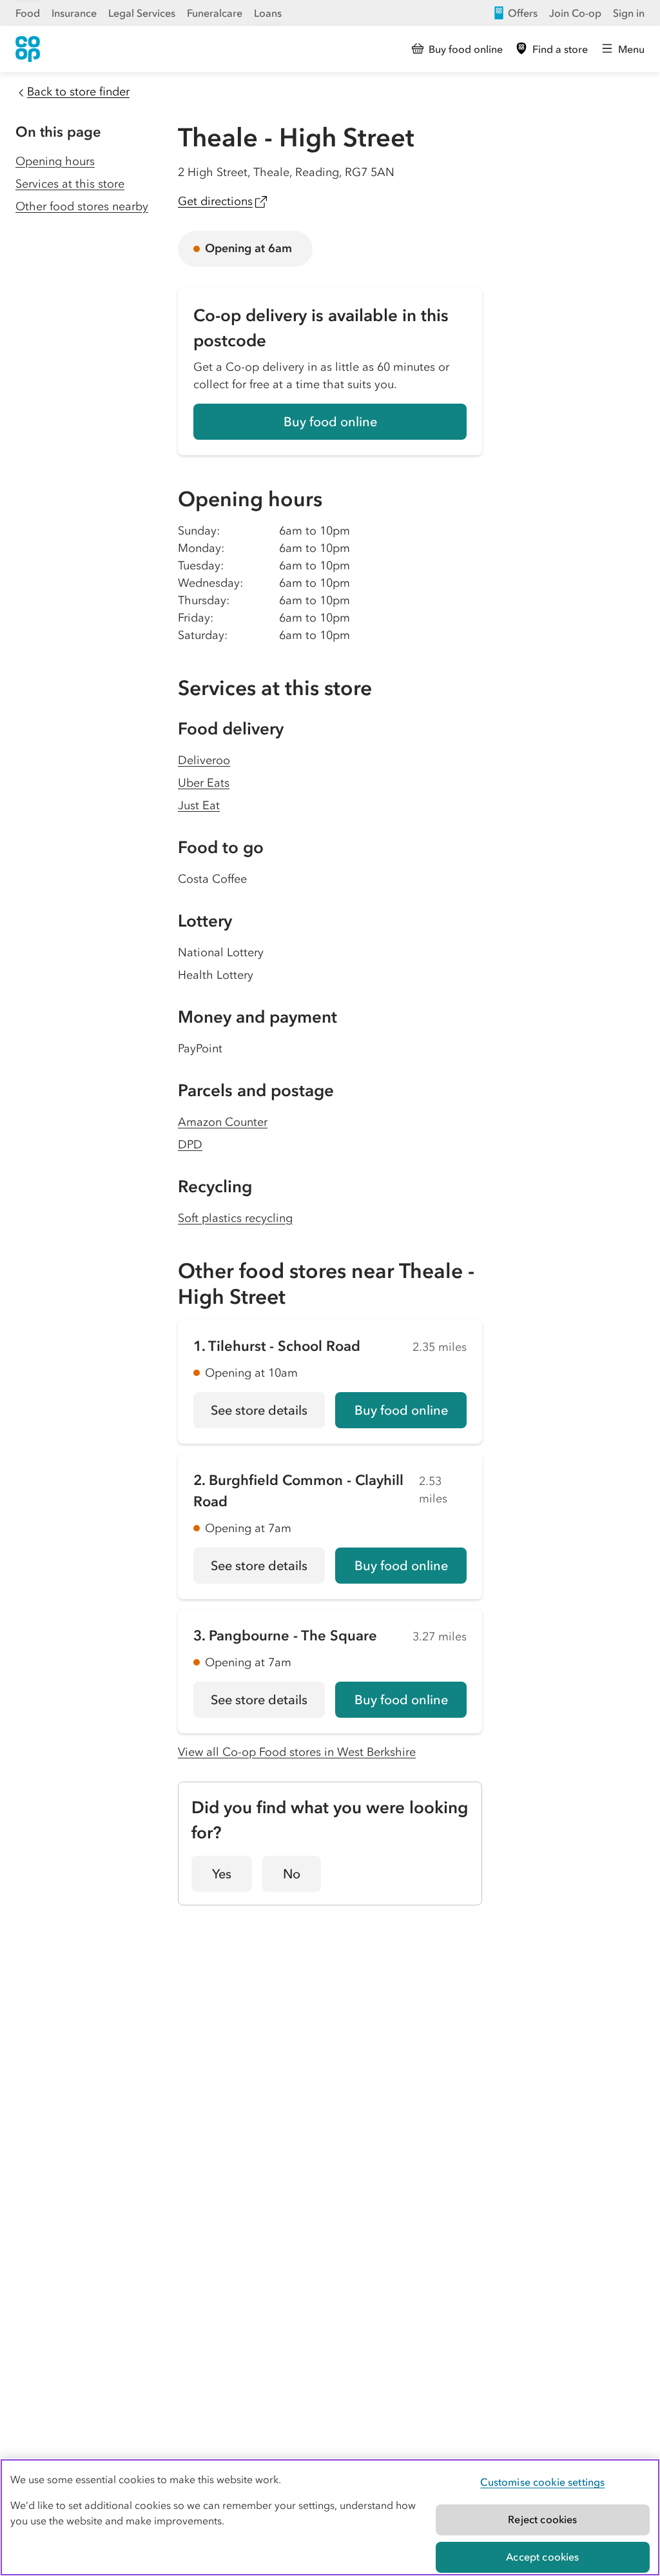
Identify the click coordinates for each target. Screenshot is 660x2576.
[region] (330, 2517)
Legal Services (142, 13)
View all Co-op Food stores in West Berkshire (297, 1752)
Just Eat (199, 805)
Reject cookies (542, 2519)
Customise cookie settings (542, 2482)
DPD (190, 1145)
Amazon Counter (223, 1122)
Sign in (629, 13)
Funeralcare (215, 13)
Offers (523, 13)
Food (28, 13)
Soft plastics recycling (235, 1218)
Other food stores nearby (82, 206)
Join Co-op (575, 13)
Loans (268, 13)
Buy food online (330, 422)
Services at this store (70, 184)
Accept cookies (542, 2557)
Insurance (74, 13)
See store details (268, 1415)
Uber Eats (204, 783)
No (292, 1874)
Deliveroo (204, 760)
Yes (222, 1874)
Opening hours (55, 161)
